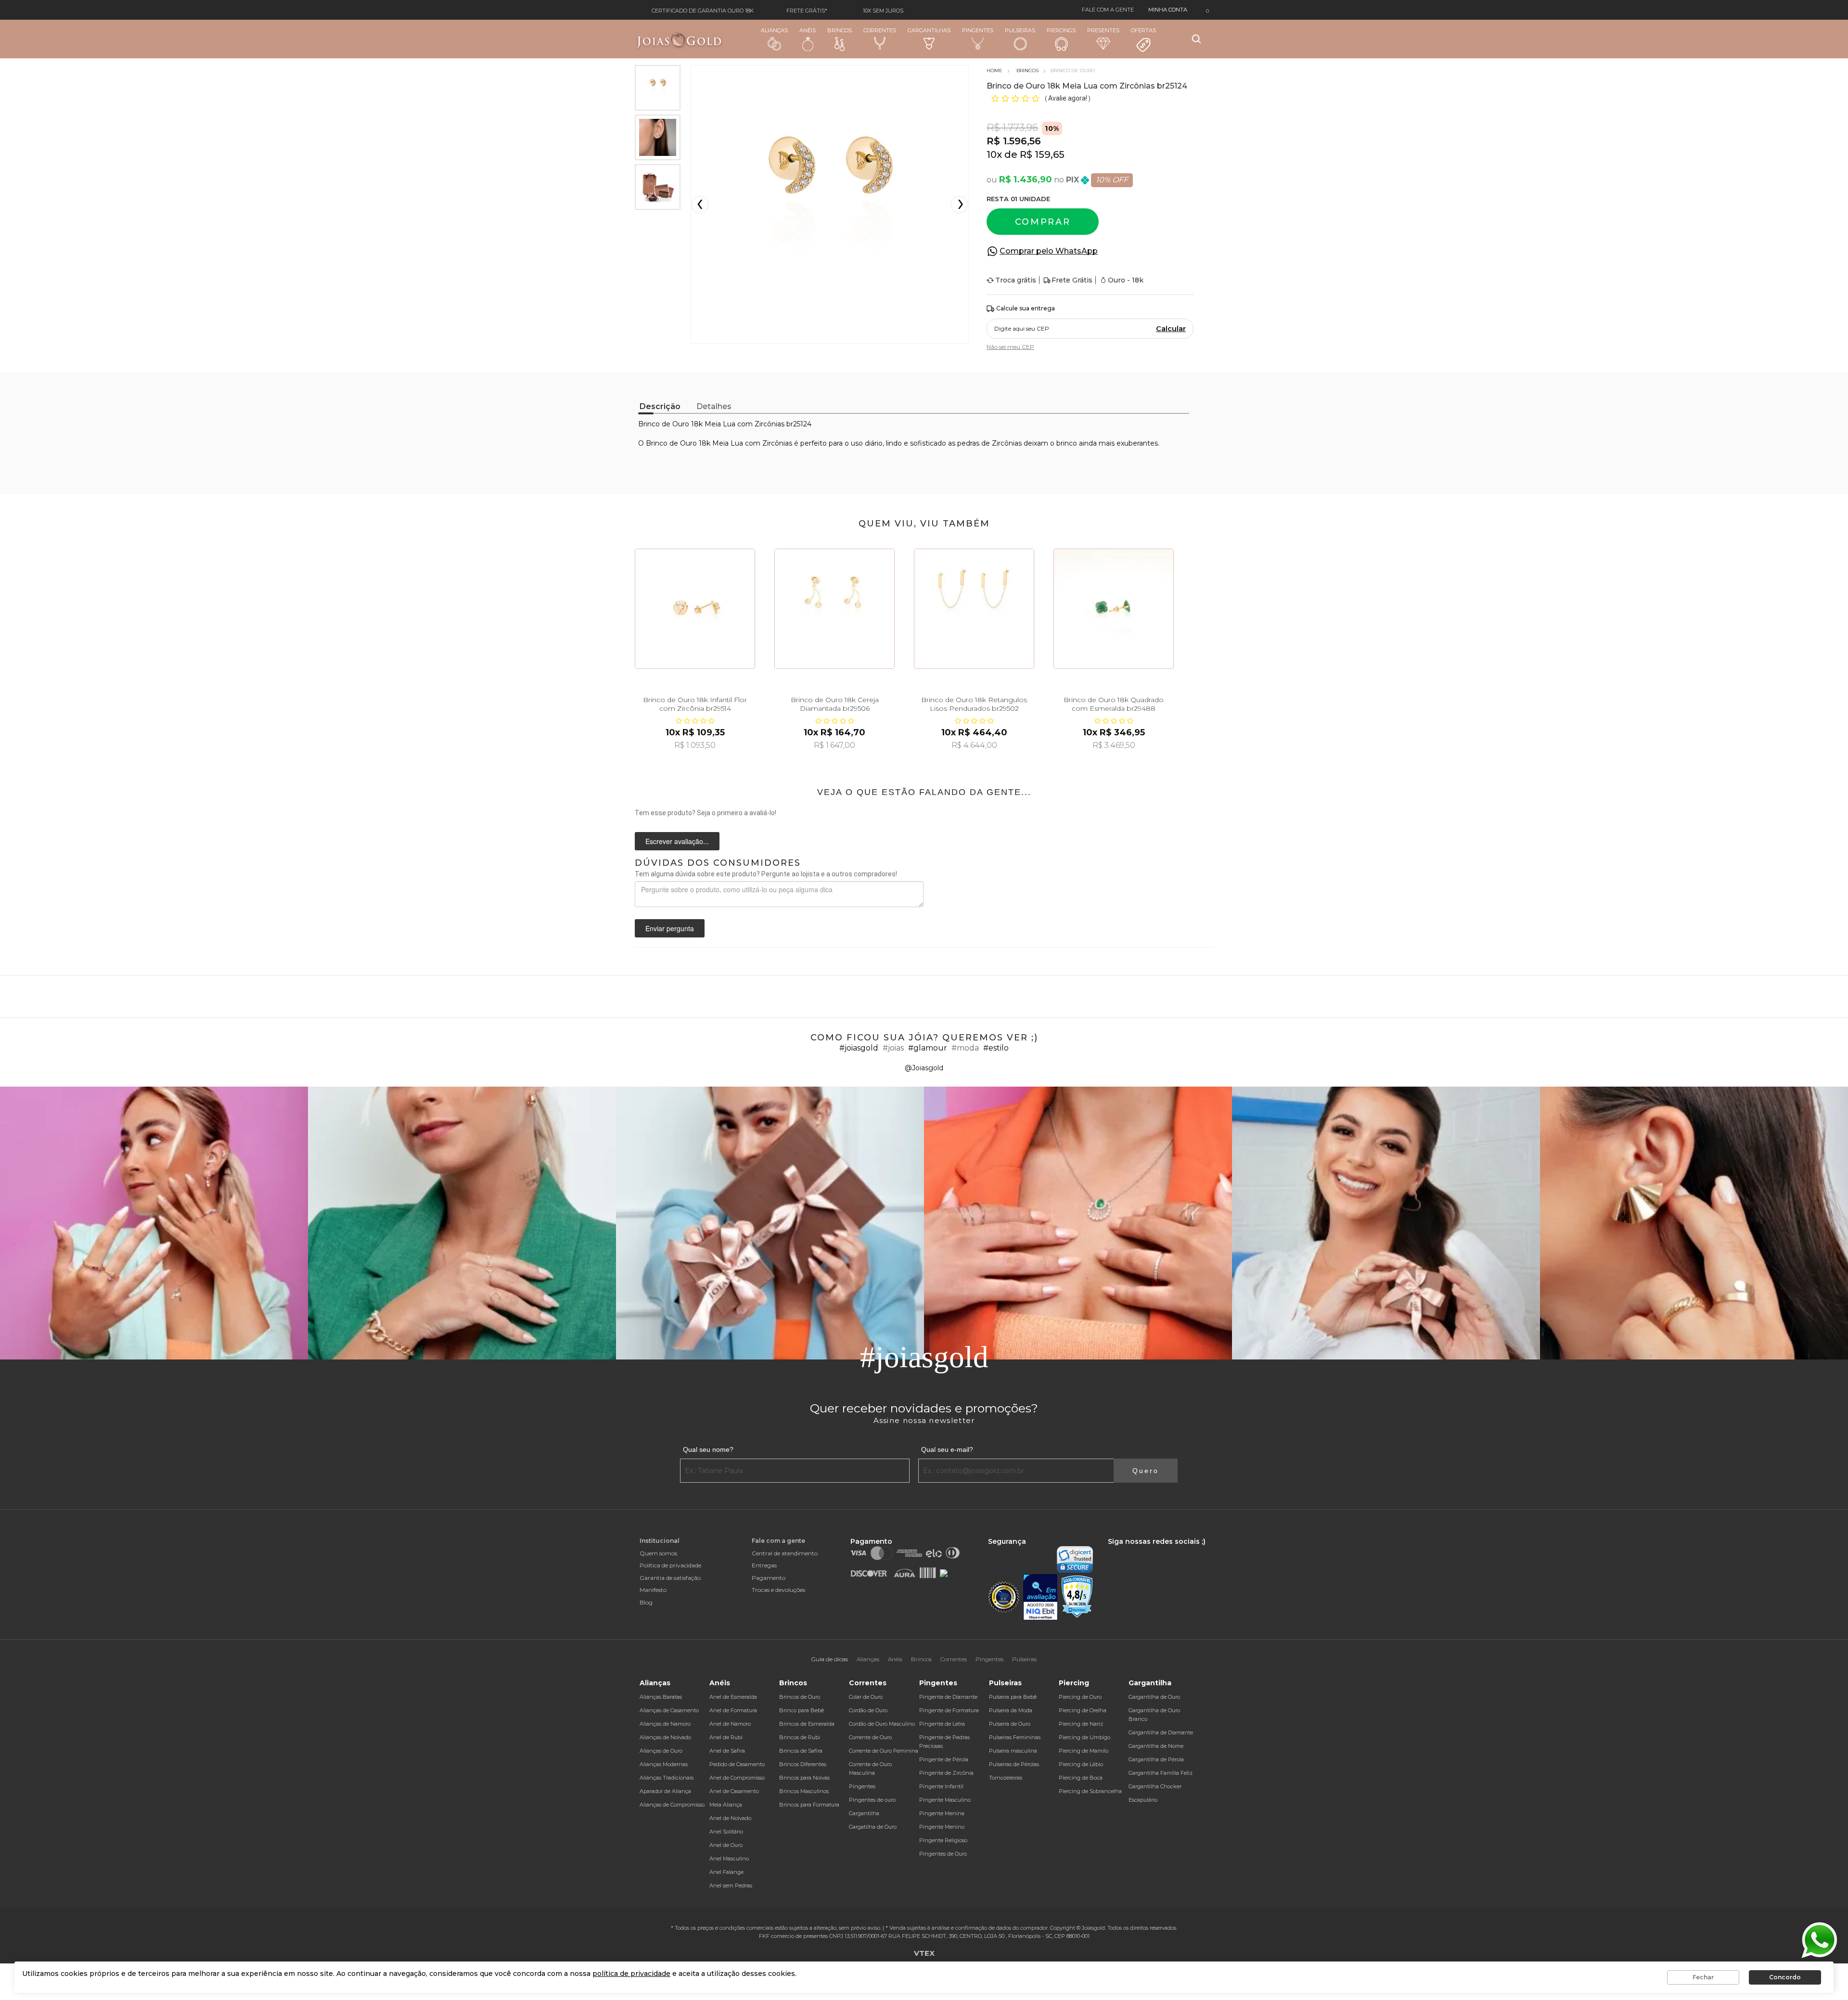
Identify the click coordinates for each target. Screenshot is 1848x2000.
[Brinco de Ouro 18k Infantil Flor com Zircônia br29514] (695, 609)
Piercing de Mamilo (1084, 1751)
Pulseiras (1020, 30)
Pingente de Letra (942, 1724)
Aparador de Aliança (665, 1791)
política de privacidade (631, 1974)
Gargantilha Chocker (1155, 1786)
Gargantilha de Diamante (1161, 1732)
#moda (965, 1048)
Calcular (1171, 329)
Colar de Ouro (866, 1697)
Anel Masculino (729, 1859)
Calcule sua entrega (1026, 308)
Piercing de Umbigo (1084, 1737)
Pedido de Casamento (737, 1764)
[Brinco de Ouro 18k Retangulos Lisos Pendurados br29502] (974, 609)
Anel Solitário (726, 1832)
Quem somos (658, 1553)
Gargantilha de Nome (1156, 1746)
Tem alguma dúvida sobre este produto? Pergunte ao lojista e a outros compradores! (766, 874)
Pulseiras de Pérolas (1014, 1764)
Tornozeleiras (1006, 1778)
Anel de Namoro (730, 1724)
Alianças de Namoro (665, 1724)
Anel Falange (726, 1872)
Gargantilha (864, 1813)
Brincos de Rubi (800, 1737)
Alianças (774, 30)
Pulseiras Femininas (1015, 1737)
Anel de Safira (727, 1751)
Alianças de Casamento (669, 1710)
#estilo (996, 1048)
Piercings (1061, 30)
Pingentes (978, 30)
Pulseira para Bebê (1013, 1697)
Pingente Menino (942, 1827)
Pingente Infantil (941, 1786)
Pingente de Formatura (949, 1710)
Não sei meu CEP (1010, 347)
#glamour (928, 1048)
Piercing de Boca (1081, 1778)
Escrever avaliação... (677, 841)
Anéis (808, 30)
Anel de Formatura (733, 1710)
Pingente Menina (942, 1813)
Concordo (1785, 1977)
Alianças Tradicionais (667, 1778)
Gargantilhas (929, 30)
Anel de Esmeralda (733, 1697)
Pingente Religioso (943, 1840)
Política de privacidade (670, 1565)
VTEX (924, 1953)
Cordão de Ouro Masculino (882, 1724)
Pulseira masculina (1013, 1751)
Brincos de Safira (801, 1751)
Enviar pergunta (670, 928)
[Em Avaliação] (1040, 1597)
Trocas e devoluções (778, 1590)
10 (994, 154)
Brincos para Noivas (804, 1778)
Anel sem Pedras (731, 1885)
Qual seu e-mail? (947, 1449)
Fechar (1703, 1977)
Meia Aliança (726, 1805)
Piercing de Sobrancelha (1090, 1791)
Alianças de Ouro (661, 1751)
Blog (646, 1602)
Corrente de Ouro (870, 1737)
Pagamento (769, 1578)
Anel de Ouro (726, 1845)
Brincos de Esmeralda (807, 1724)
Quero (1146, 1471)
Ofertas (1143, 30)
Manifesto (653, 1590)
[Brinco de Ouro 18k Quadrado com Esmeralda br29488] (1114, 609)
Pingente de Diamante (948, 1697)
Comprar (1043, 222)
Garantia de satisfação (670, 1578)
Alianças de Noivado (665, 1737)
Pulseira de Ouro (1010, 1724)
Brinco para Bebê (802, 1710)
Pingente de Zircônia (946, 1773)
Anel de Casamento (734, 1791)
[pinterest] (1172, 1551)
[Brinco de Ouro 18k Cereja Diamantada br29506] (834, 609)
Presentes (1103, 30)
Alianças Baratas (661, 1697)
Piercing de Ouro (1080, 1697)
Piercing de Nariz (1081, 1724)
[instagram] (1124, 1551)
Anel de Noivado (730, 1818)
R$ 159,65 (1042, 154)
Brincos (840, 30)
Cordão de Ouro (868, 1710)
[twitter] (1140, 1551)
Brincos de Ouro (800, 1697)
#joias (893, 1048)
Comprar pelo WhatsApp (1049, 251)
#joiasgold (859, 1048)
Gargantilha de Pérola (1156, 1759)
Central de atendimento (785, 1553)
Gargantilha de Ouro (1154, 1697)
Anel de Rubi (726, 1737)
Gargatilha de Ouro (873, 1827)
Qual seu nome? (708, 1449)
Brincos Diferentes (803, 1764)
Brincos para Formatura (809, 1805)
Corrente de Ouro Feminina (884, 1751)
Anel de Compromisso (737, 1778)
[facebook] (1110, 1551)
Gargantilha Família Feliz (1161, 1773)
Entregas (764, 1565)
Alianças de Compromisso (672, 1805)
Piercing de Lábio (1081, 1764)
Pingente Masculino (945, 1800)
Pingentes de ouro (872, 1800)
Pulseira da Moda (1011, 1710)
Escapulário (1143, 1800)
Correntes (880, 30)
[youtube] (1157, 1551)
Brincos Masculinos (804, 1791)
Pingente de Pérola (944, 1759)
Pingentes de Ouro (943, 1854)
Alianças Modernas (664, 1764)
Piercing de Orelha (1083, 1710)
